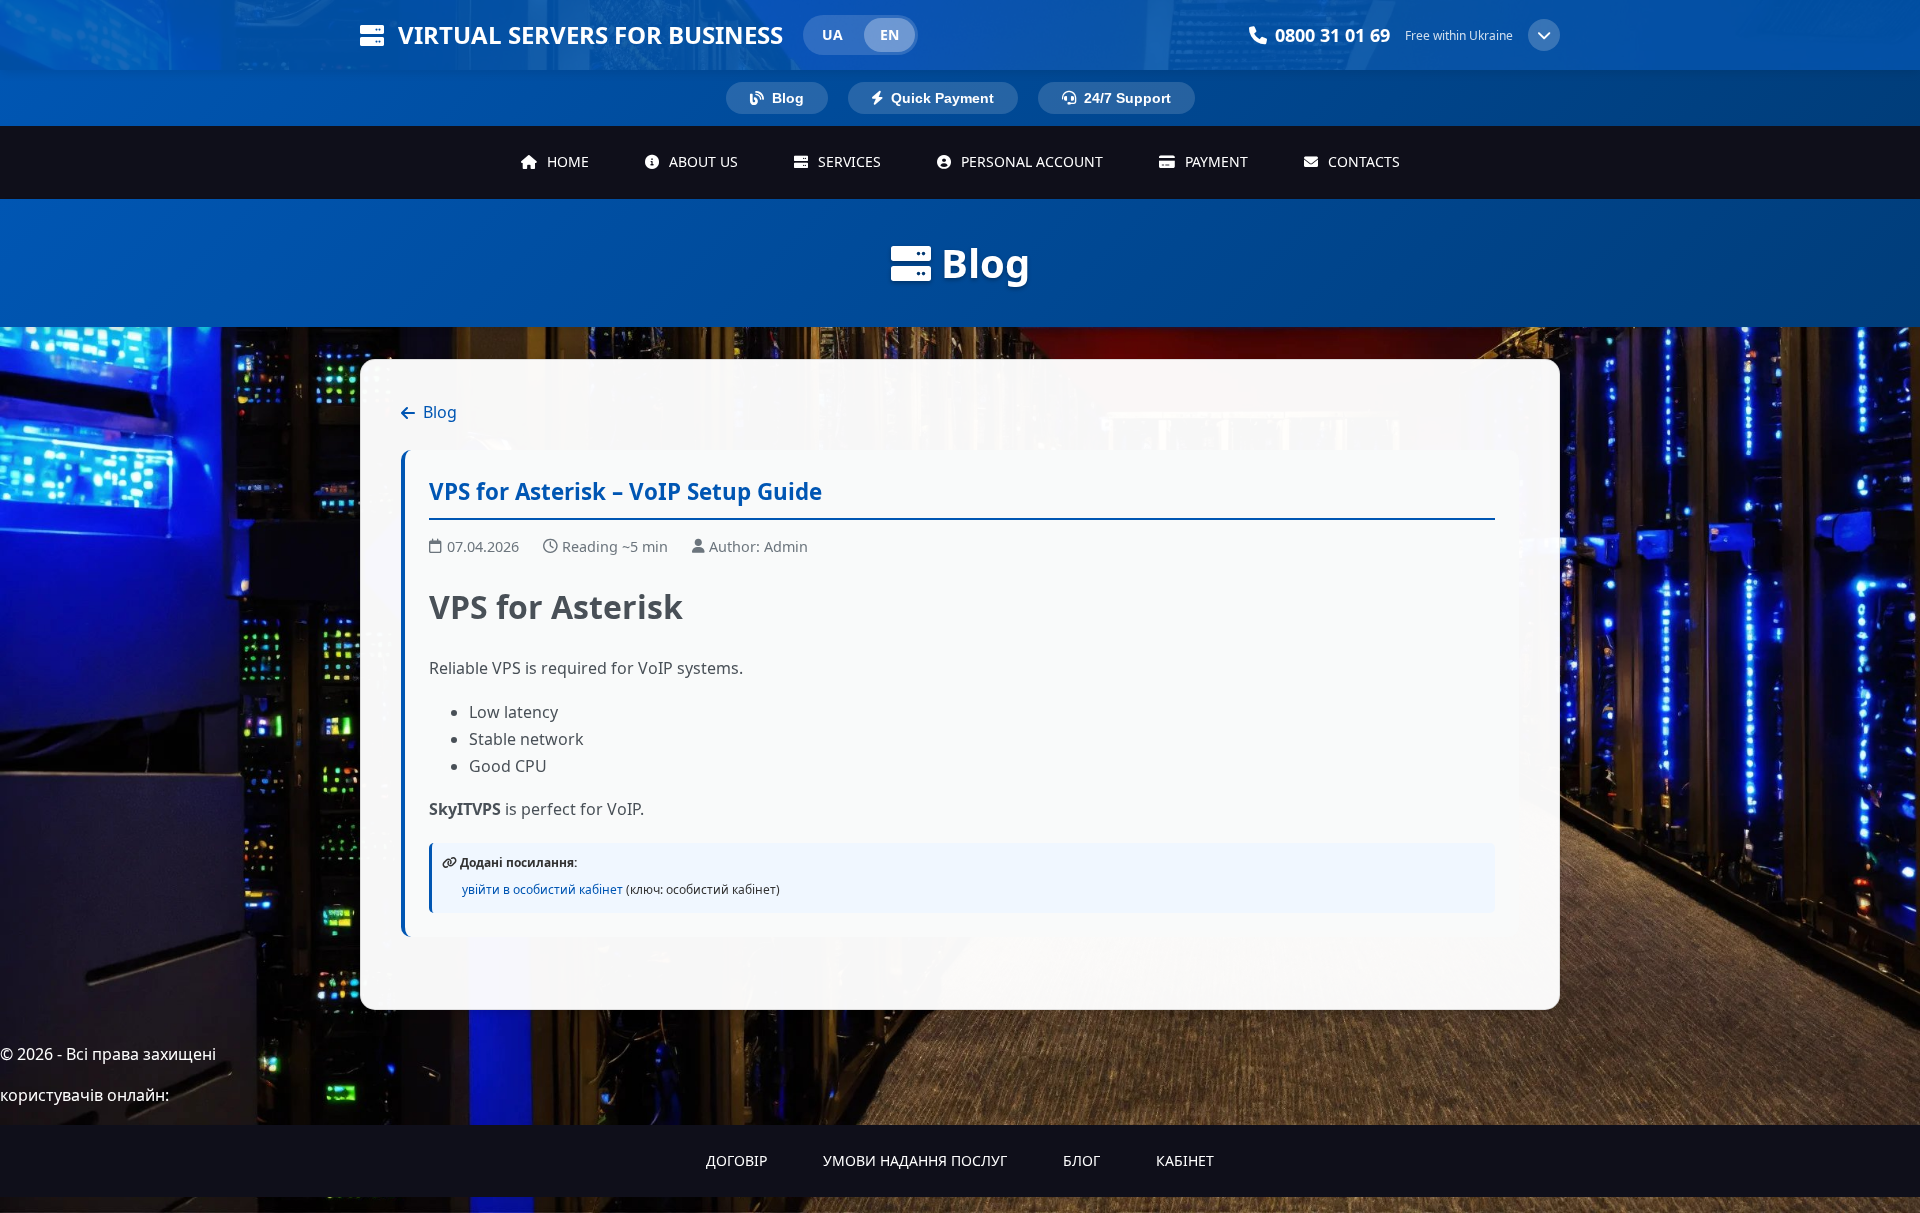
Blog (440, 412)
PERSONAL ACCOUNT (1030, 161)
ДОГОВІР (736, 1160)
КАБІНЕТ (1185, 1160)
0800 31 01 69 (1332, 35)
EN (889, 34)
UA (832, 34)
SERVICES (847, 161)
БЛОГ (1081, 1160)
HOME (566, 161)
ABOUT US (701, 161)
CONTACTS (1362, 161)
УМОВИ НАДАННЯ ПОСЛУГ (915, 1160)
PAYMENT (1214, 161)
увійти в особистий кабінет (542, 889)
